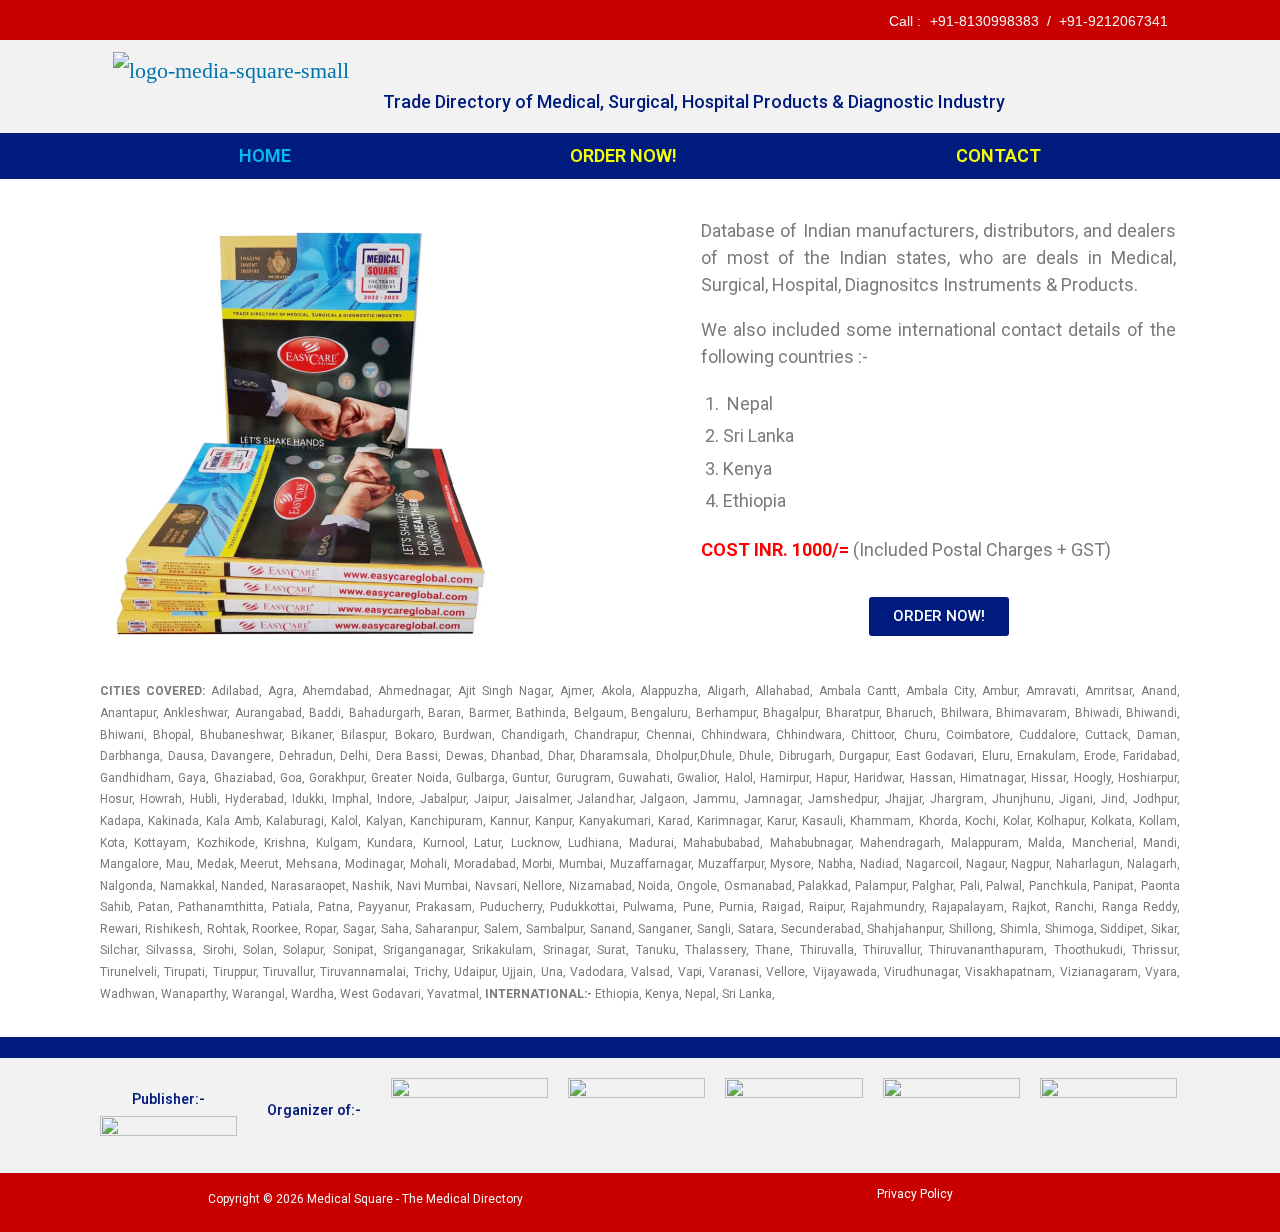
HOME (265, 155)
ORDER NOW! (623, 155)
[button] (939, 616)
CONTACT (998, 155)
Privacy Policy (915, 1194)
